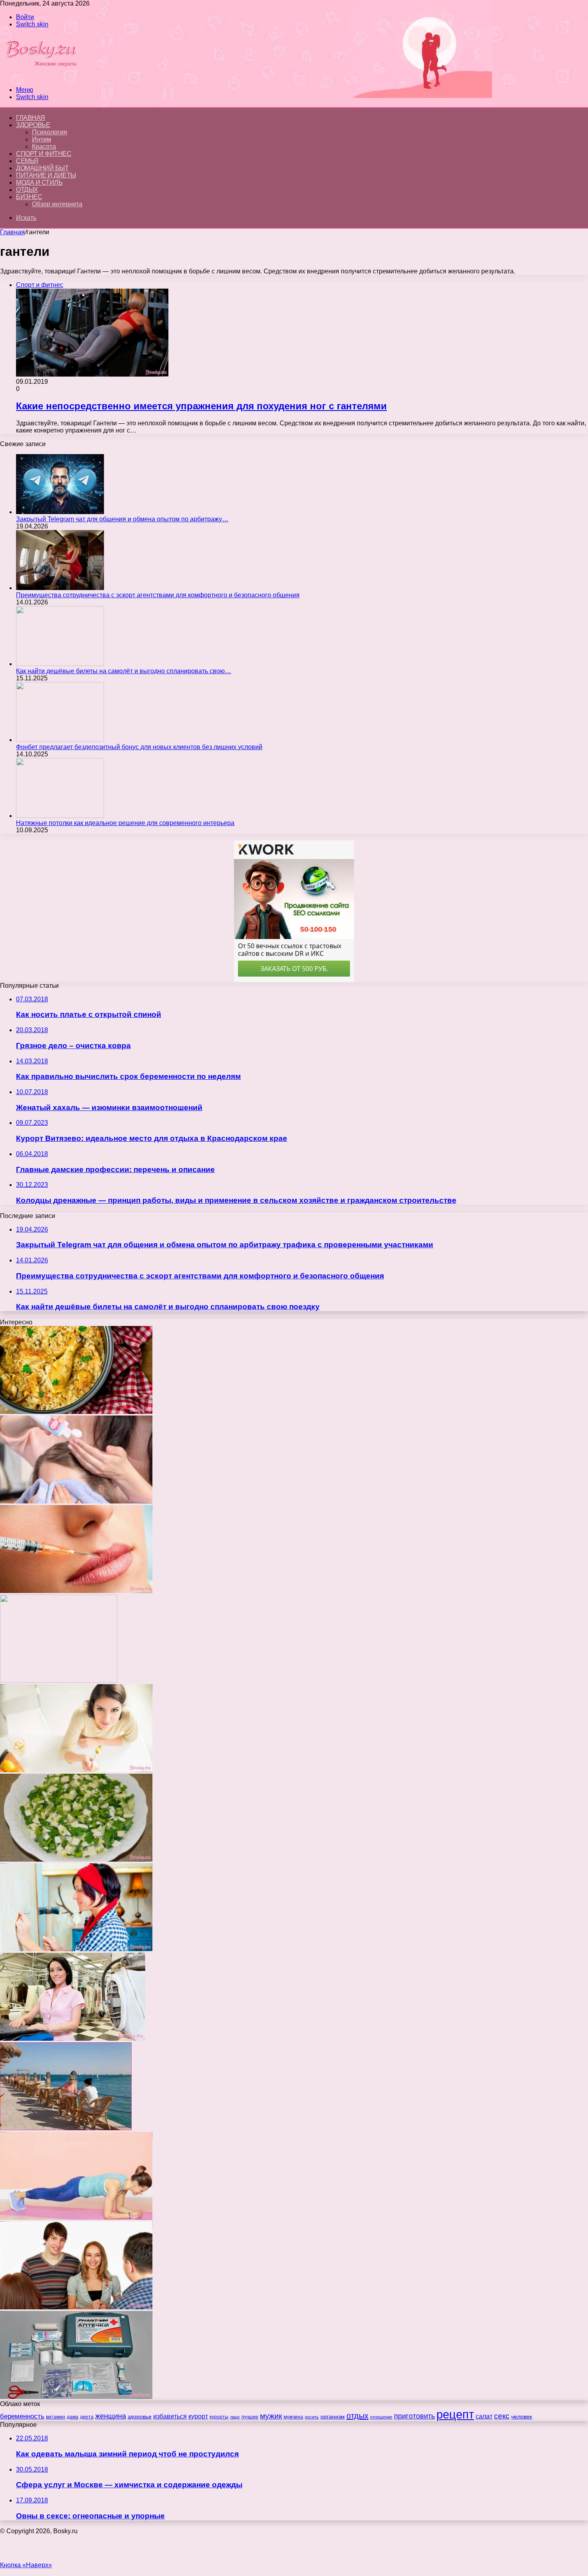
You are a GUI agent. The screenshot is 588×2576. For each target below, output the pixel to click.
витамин (56, 2417)
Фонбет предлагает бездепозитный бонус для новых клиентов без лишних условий (139, 747)
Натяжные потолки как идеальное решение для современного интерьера (125, 823)
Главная (12, 232)
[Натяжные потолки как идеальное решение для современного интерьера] (60, 816)
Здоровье (33, 125)
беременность (22, 2416)
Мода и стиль (39, 182)
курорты (219, 2417)
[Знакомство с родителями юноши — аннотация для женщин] (76, 2307)
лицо (235, 2417)
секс (502, 2416)
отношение (381, 2417)
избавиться (170, 2416)
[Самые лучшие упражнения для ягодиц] (76, 2218)
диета (87, 2417)
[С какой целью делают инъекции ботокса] (76, 1591)
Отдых (27, 190)
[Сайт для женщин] (46, 76)
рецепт (455, 2414)
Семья (27, 161)
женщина (111, 2416)
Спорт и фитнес (44, 154)
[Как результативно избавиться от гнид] (76, 1501)
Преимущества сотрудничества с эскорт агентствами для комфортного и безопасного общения (158, 595)
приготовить (414, 2416)
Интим (42, 139)
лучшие (250, 2417)
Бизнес (29, 197)
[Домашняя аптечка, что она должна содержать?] (76, 2397)
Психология (50, 132)
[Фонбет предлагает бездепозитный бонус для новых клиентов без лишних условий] (60, 740)
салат (484, 2416)
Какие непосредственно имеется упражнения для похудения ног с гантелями (201, 406)
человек (522, 2416)
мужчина (293, 2417)
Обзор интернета (57, 204)
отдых (357, 2416)
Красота (44, 147)
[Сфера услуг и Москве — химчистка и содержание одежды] (73, 2039)
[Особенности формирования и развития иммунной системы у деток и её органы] (76, 1770)
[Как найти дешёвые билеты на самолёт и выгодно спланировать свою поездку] (60, 664)
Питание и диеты (46, 175)
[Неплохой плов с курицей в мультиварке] (76, 1412)
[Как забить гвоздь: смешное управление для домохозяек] (76, 1949)
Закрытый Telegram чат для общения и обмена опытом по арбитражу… (122, 519)
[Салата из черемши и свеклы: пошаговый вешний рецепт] (76, 1859)
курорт (198, 2416)
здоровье (140, 2416)
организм (333, 2416)
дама (73, 2417)
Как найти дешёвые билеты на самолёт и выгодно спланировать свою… (124, 671)
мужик (271, 2416)
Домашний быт (42, 168)
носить (312, 2417)
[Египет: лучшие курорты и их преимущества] (66, 2128)
